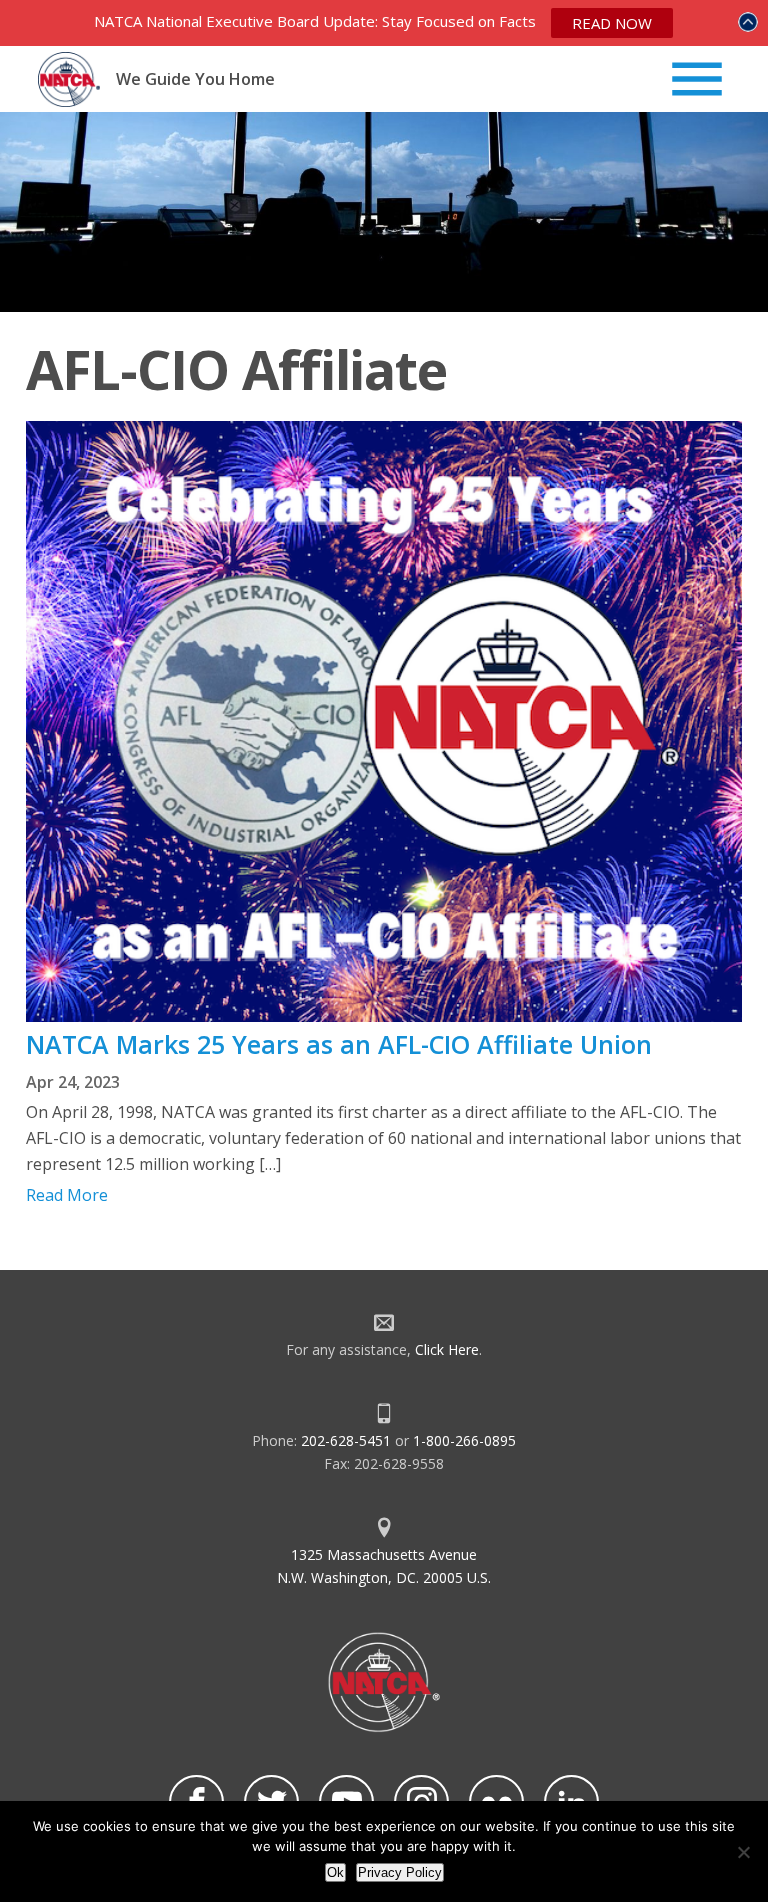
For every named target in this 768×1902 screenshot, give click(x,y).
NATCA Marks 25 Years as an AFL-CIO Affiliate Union (339, 1044)
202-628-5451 (346, 1440)
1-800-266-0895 (464, 1440)
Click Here (447, 1349)
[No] (743, 1852)
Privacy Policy (400, 1872)
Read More (67, 1195)
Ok (335, 1872)
